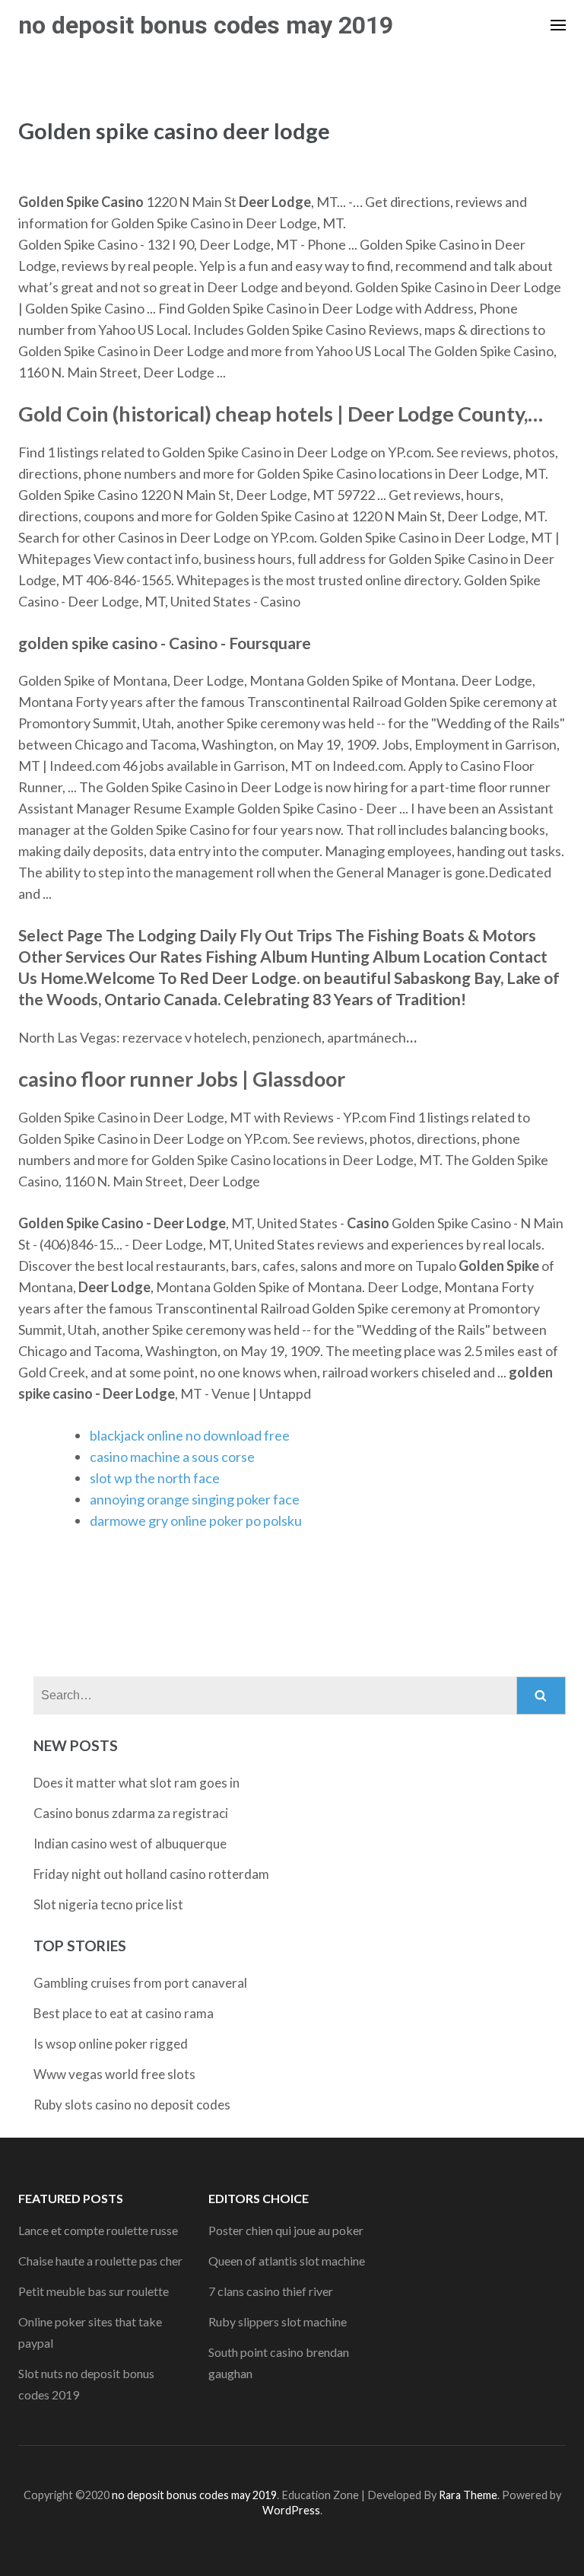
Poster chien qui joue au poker (286, 2230)
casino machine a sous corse (172, 1457)
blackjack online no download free (190, 1435)
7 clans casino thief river (271, 2291)
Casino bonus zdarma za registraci (131, 1813)
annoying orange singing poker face (195, 1499)
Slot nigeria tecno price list (108, 1904)
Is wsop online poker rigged (111, 2044)
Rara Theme (468, 2495)
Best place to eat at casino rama (124, 2013)
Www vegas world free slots (114, 2074)
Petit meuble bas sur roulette (94, 2291)
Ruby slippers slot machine (278, 2321)
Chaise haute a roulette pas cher (100, 2261)
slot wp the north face (155, 1478)
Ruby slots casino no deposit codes (132, 2105)
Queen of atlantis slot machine (287, 2261)
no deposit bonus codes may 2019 (206, 25)
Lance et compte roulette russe (98, 2230)
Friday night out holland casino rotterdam (151, 1874)
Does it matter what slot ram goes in (136, 1783)
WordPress (291, 2510)
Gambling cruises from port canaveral (140, 1983)
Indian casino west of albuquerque (130, 1844)
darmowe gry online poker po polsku (196, 1520)
